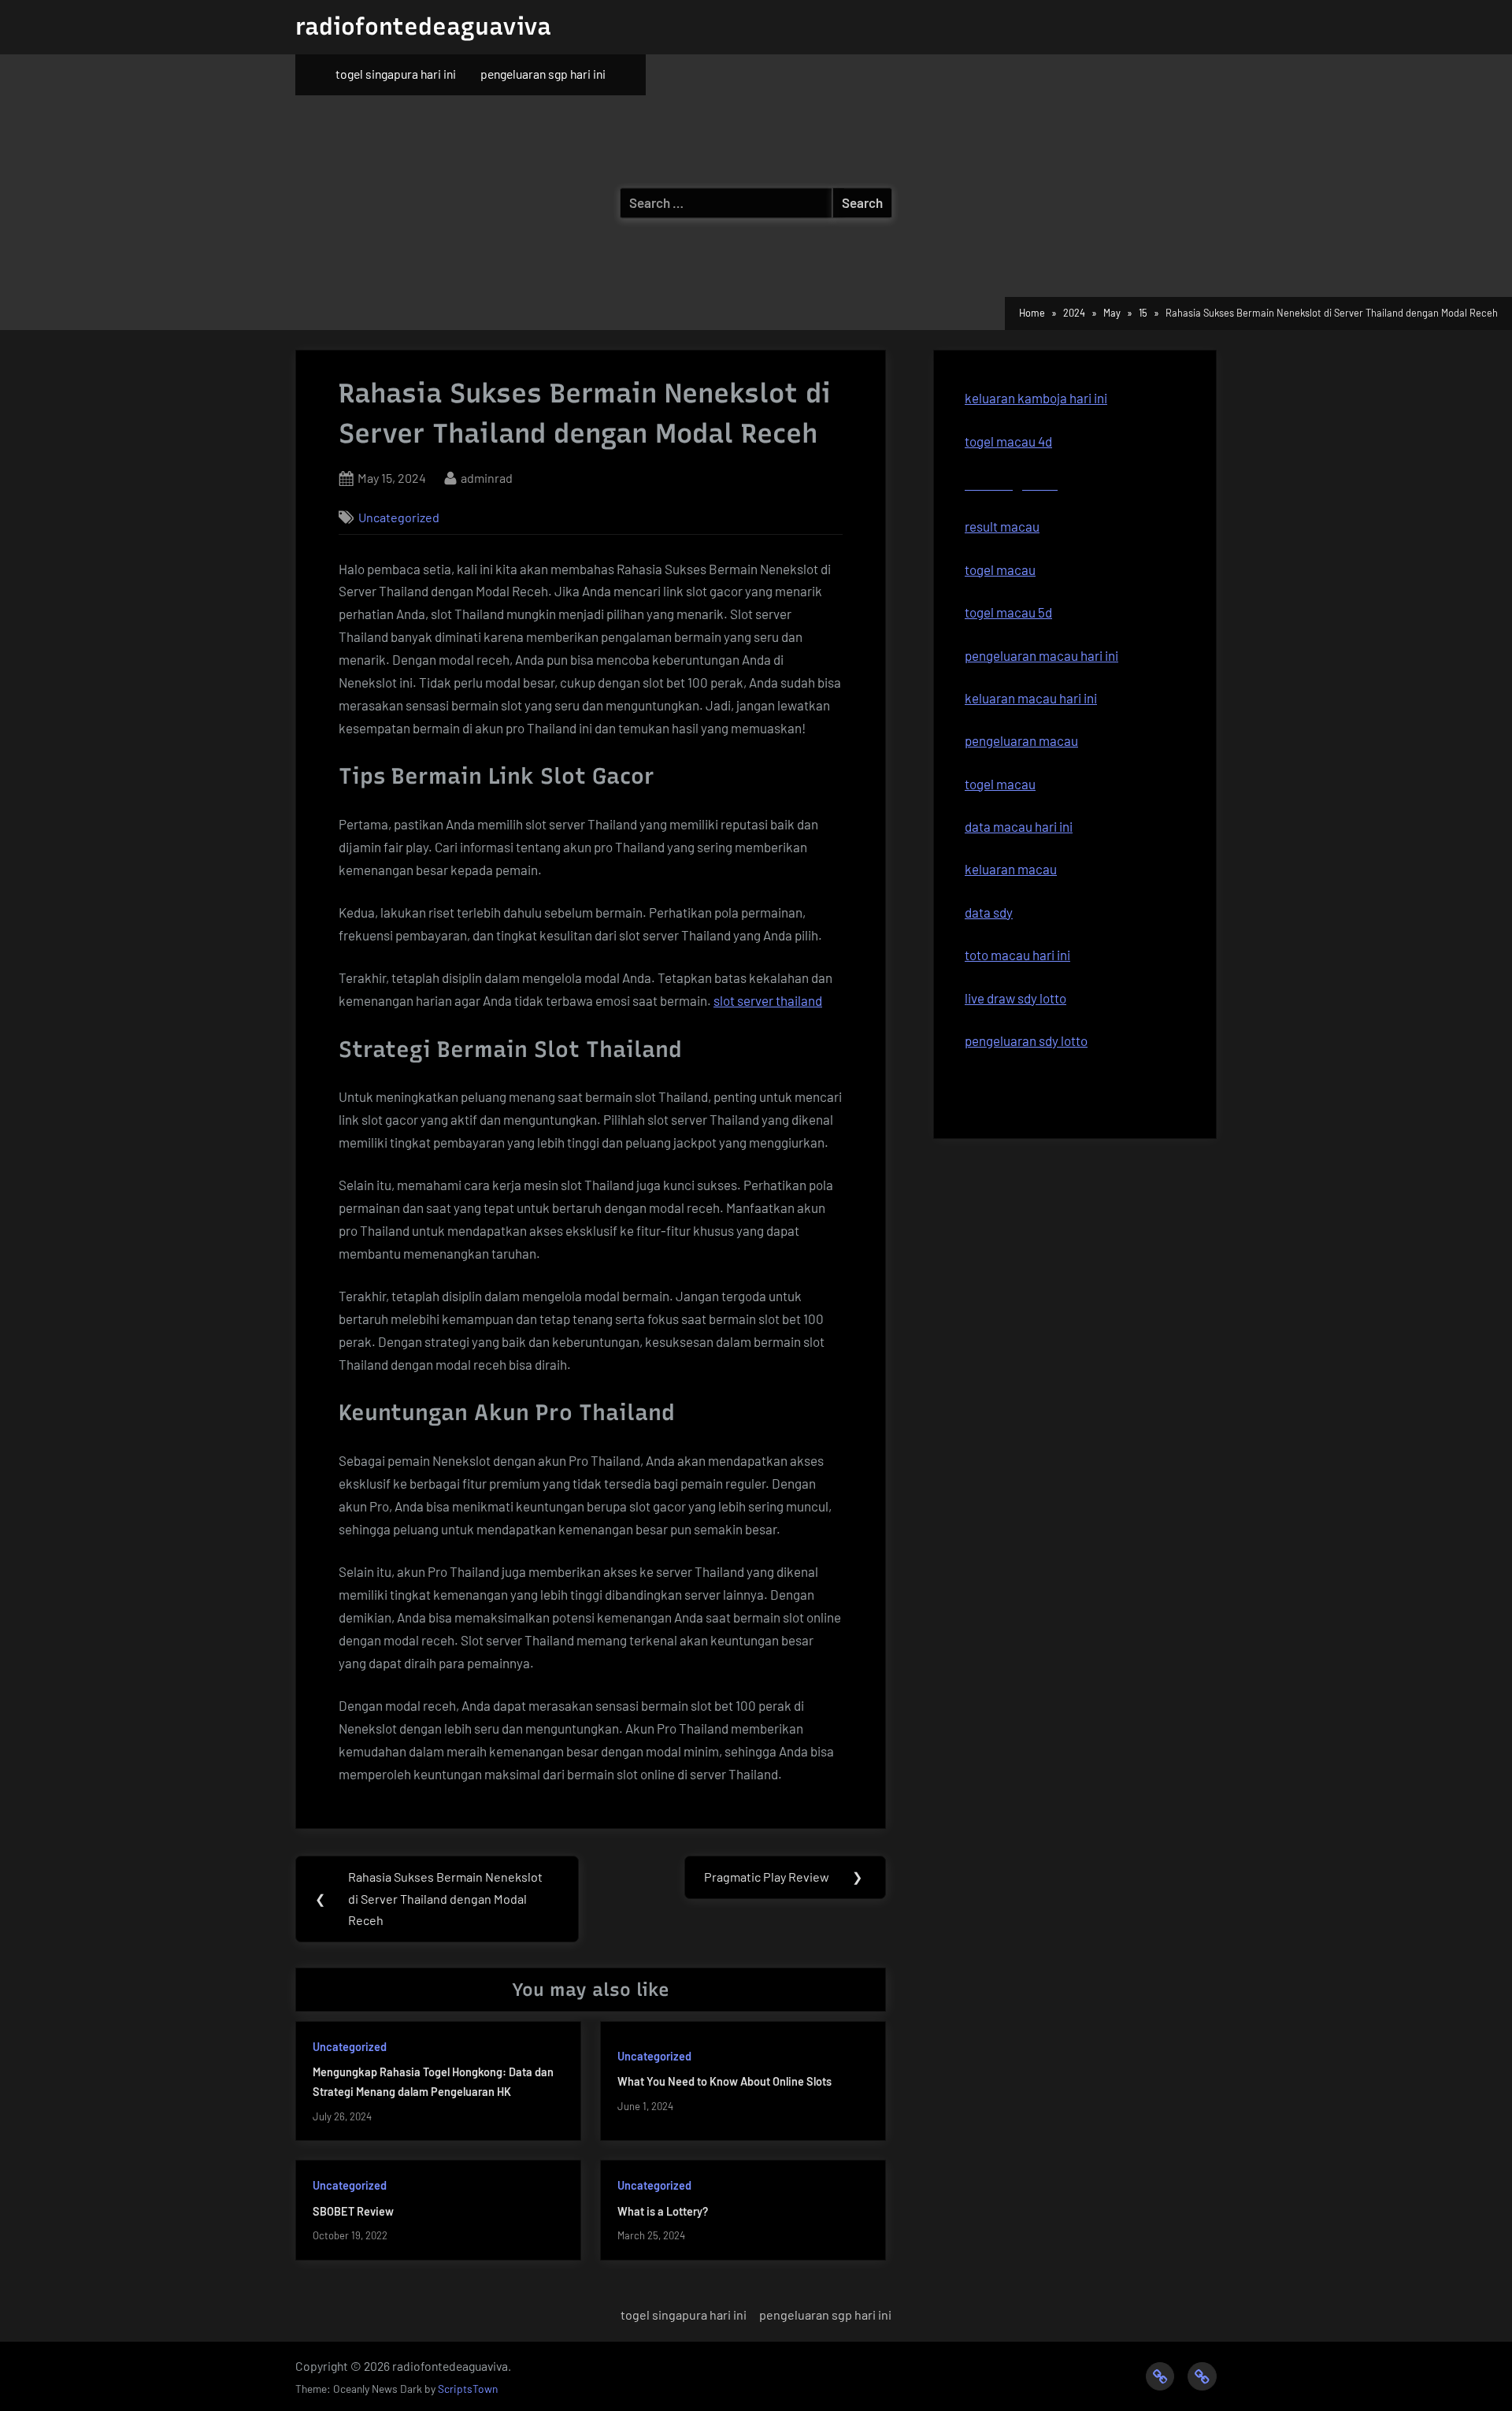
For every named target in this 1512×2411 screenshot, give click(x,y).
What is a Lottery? (663, 2211)
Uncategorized (399, 517)
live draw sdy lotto (1015, 998)
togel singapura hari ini (396, 74)
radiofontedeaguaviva (423, 26)
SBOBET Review (353, 2211)
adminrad (487, 477)
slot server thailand (768, 1000)
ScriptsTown (468, 2389)
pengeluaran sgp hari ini (543, 74)
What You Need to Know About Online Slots (724, 2081)
